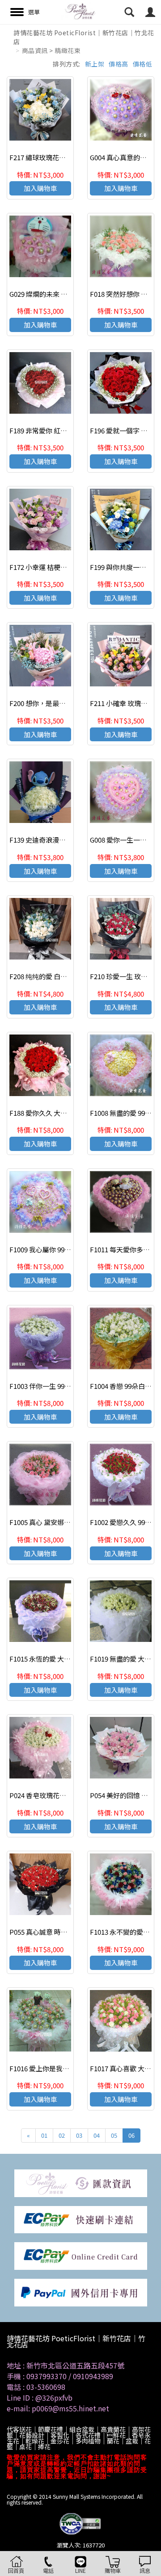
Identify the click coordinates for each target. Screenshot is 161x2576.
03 (79, 2135)
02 (62, 2135)
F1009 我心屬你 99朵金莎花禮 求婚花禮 (68, 1249)
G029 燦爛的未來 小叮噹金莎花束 (59, 294)
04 (97, 2135)
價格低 (143, 64)
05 (114, 2135)
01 (44, 2135)
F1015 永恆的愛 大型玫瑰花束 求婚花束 (68, 1659)
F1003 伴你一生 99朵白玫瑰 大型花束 (64, 1386)
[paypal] (81, 2291)
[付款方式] (81, 2182)
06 (131, 2135)
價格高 (119, 64)
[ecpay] (81, 2219)
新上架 (95, 64)
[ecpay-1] (81, 2255)
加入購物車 (40, 188)
